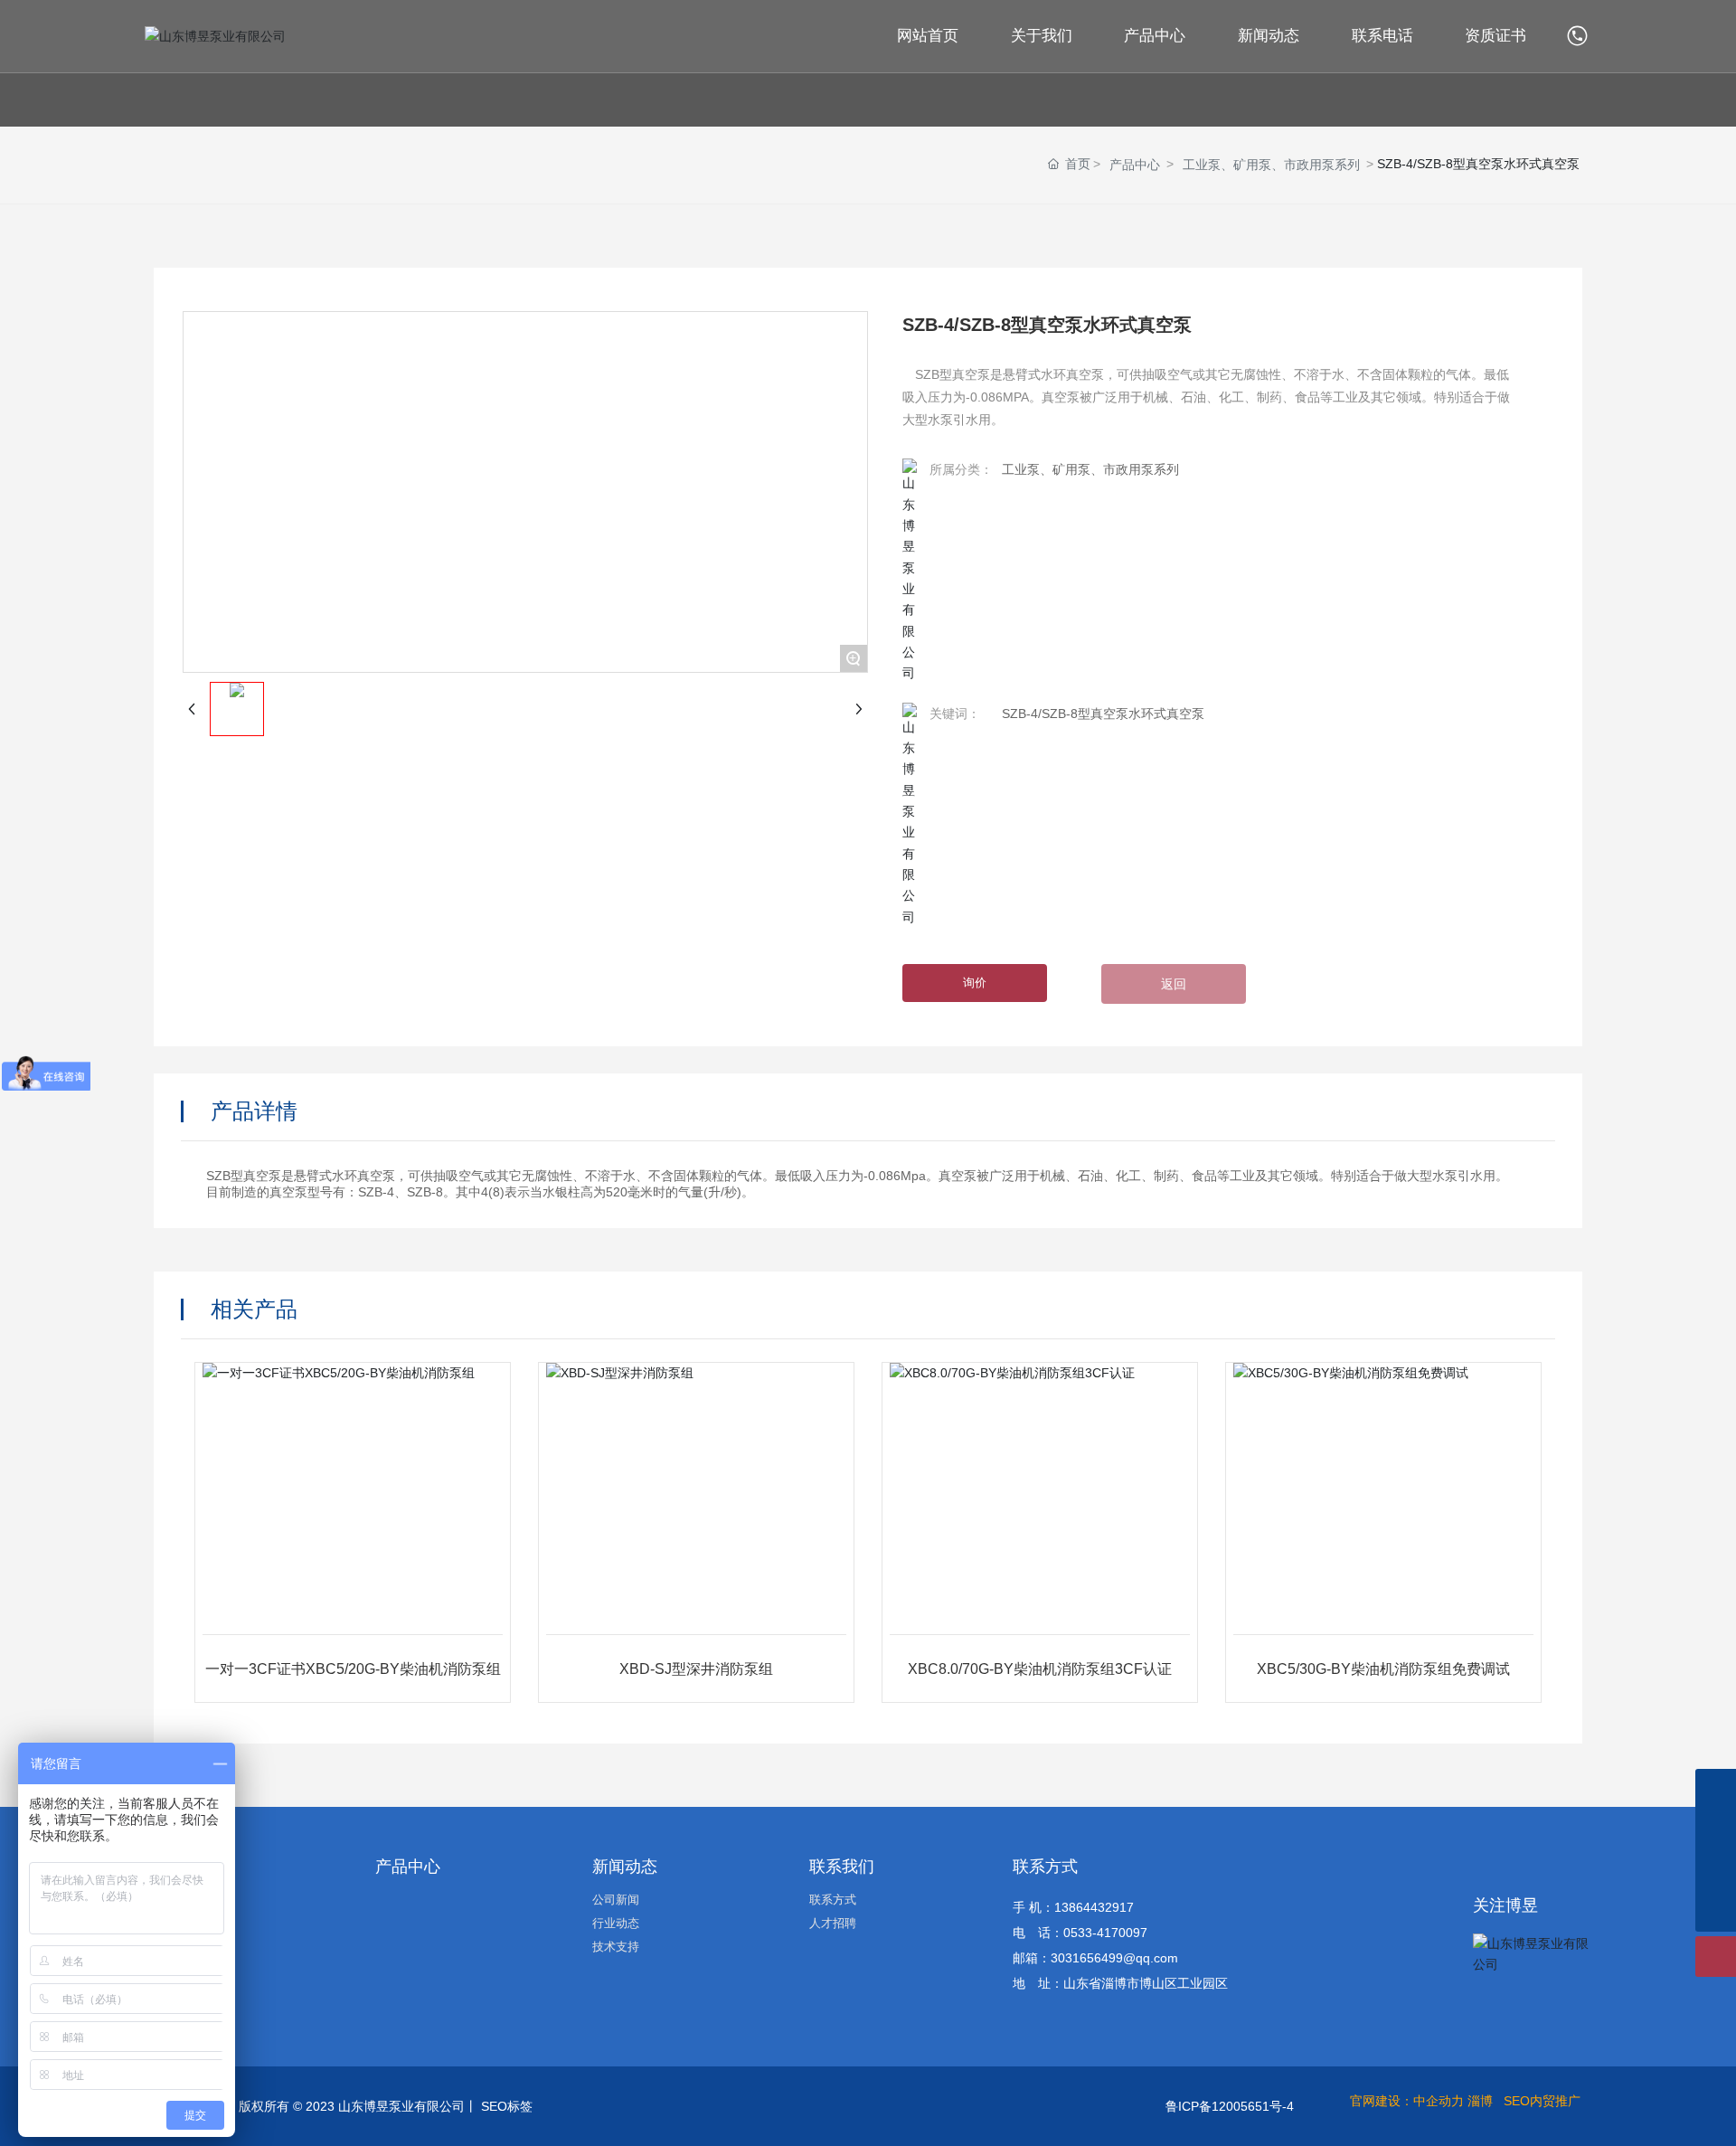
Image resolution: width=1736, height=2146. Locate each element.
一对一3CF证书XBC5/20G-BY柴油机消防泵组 (353, 1669)
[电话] (1579, 35)
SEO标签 (507, 2106)
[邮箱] (1716, 1789)
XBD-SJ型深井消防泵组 (696, 1669)
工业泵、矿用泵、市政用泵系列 (1271, 165)
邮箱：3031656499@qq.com (1095, 1958)
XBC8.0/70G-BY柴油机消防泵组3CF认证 (1040, 1669)
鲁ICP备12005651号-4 (1230, 2106)
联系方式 (1045, 1867)
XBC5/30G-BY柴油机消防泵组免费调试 (1383, 1669)
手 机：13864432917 (1073, 1907)
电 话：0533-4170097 (1080, 1933)
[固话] (1716, 1830)
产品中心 (1135, 165)
